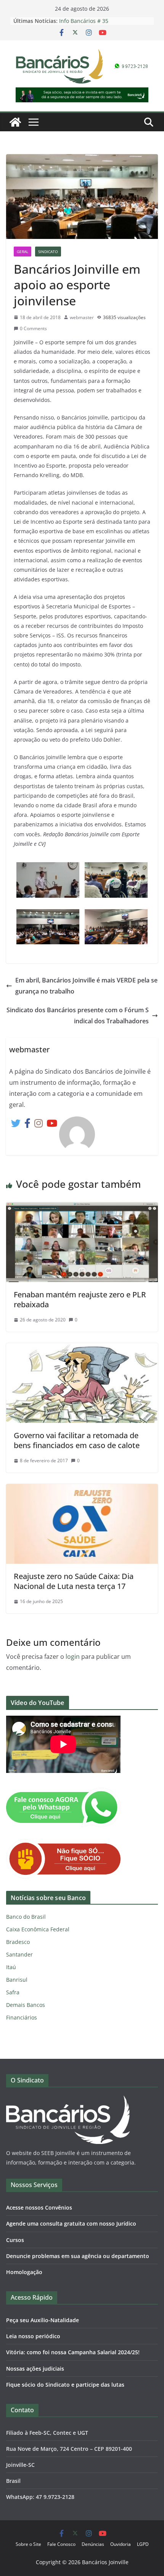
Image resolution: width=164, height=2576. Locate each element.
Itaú (11, 1967)
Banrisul (17, 1980)
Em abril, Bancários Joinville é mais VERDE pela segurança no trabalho (86, 986)
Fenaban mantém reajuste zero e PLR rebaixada (80, 1299)
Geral (23, 252)
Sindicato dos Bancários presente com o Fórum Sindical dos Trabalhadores (78, 1015)
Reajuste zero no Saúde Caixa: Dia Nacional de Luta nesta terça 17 (74, 1581)
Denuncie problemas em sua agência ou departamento (78, 2256)
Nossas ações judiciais (35, 2369)
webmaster (82, 317)
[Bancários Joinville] (15, 122)
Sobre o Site (28, 2544)
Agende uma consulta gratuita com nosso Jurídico (71, 2224)
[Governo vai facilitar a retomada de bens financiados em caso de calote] (82, 1348)
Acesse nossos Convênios (39, 2207)
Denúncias (93, 2544)
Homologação (24, 2272)
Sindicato (48, 252)
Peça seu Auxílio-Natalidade (43, 2320)
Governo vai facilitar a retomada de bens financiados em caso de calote (77, 1440)
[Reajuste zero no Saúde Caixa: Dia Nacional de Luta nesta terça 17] (82, 1489)
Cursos (15, 2240)
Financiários (22, 2017)
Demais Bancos (26, 2005)
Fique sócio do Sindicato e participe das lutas (65, 2385)
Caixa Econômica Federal (38, 1929)
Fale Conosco (61, 2544)
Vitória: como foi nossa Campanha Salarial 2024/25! (73, 2352)
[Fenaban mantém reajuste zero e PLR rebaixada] (82, 1208)
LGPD (143, 2544)
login (73, 1657)
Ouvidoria (121, 2544)
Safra (13, 1992)
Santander (19, 1954)
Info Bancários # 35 (84, 21)
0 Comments (33, 328)
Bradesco (18, 1942)
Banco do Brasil (26, 1917)
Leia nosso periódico (33, 2336)
